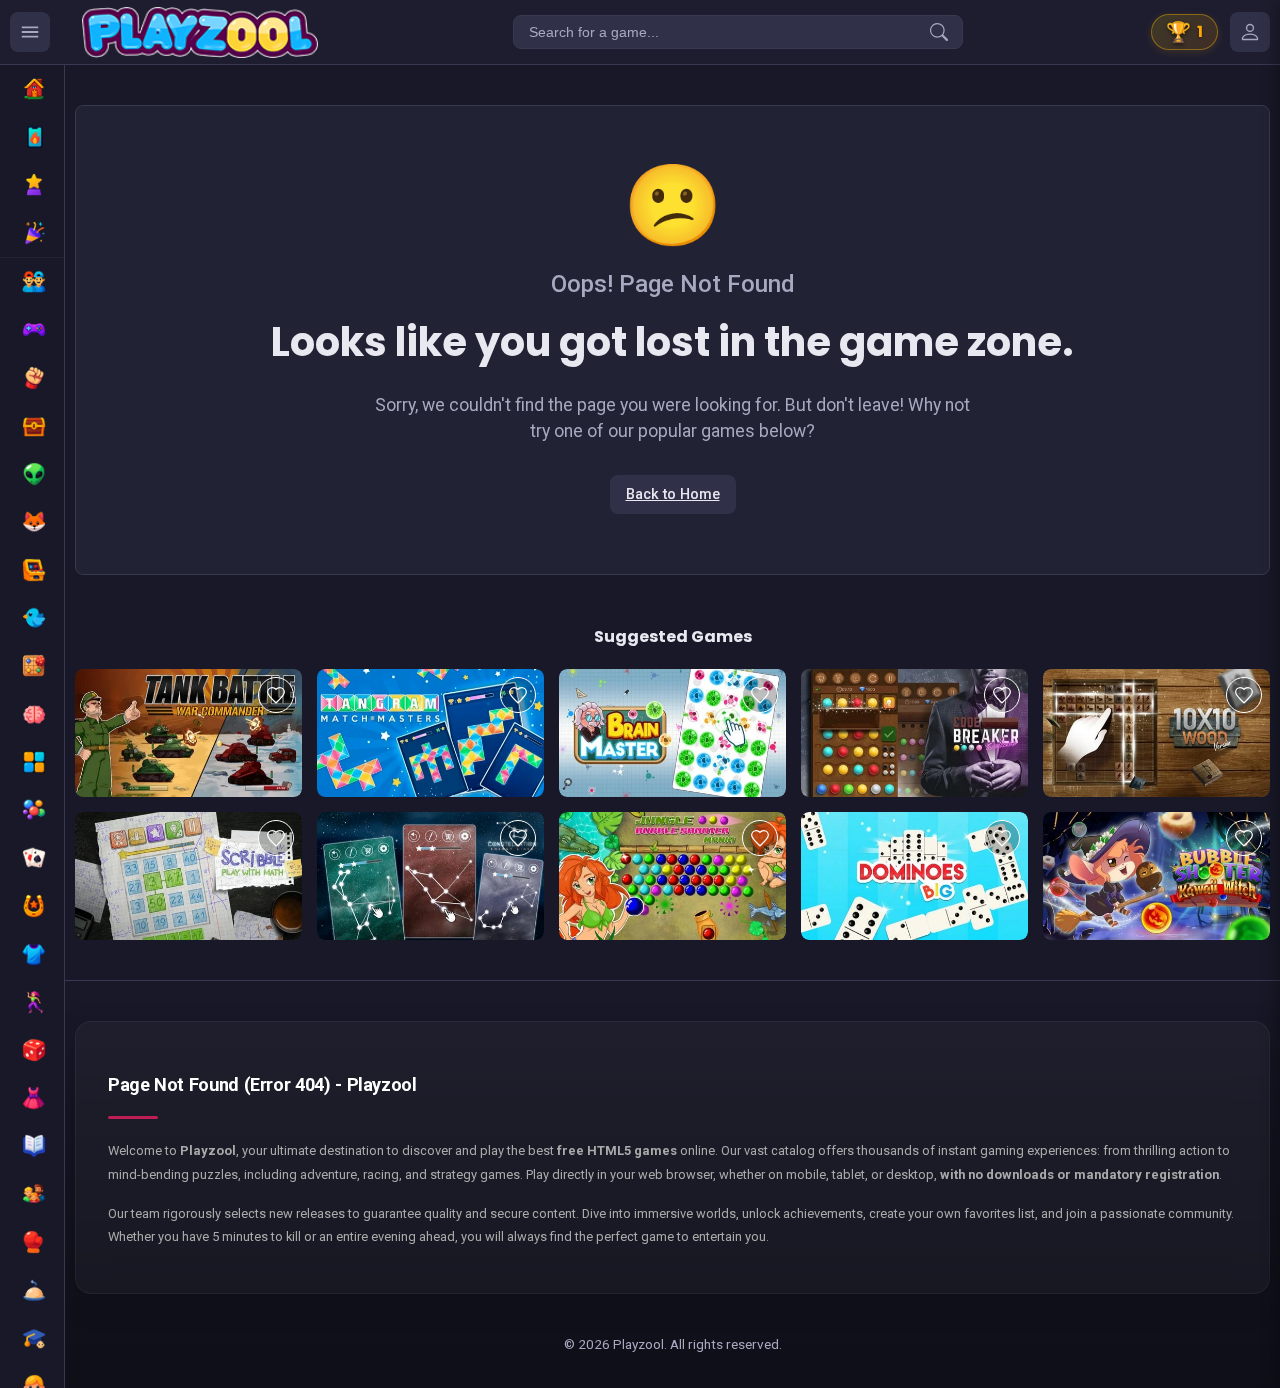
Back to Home (673, 494)
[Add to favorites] (276, 695)
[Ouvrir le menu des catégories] (30, 32)
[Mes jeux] (1250, 32)
